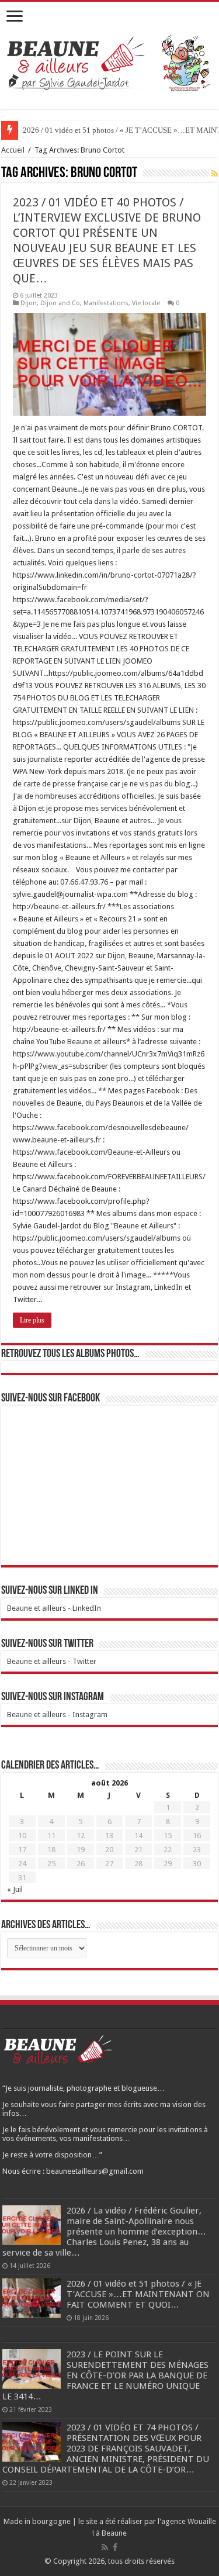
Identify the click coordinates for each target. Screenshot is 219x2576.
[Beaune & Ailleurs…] (109, 62)
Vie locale (146, 303)
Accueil (13, 150)
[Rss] (105, 2547)
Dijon (29, 303)
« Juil (15, 1889)
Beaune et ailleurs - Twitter (52, 1661)
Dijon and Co (60, 303)
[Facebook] (115, 2547)
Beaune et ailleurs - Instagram (57, 1715)
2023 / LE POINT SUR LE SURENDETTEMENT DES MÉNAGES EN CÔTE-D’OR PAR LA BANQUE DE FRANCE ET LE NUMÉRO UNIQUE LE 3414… (105, 2375)
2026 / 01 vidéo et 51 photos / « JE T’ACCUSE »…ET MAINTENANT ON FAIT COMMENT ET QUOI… (138, 2294)
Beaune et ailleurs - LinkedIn (54, 1608)
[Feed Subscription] (215, 174)
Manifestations (106, 303)
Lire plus (32, 1320)
